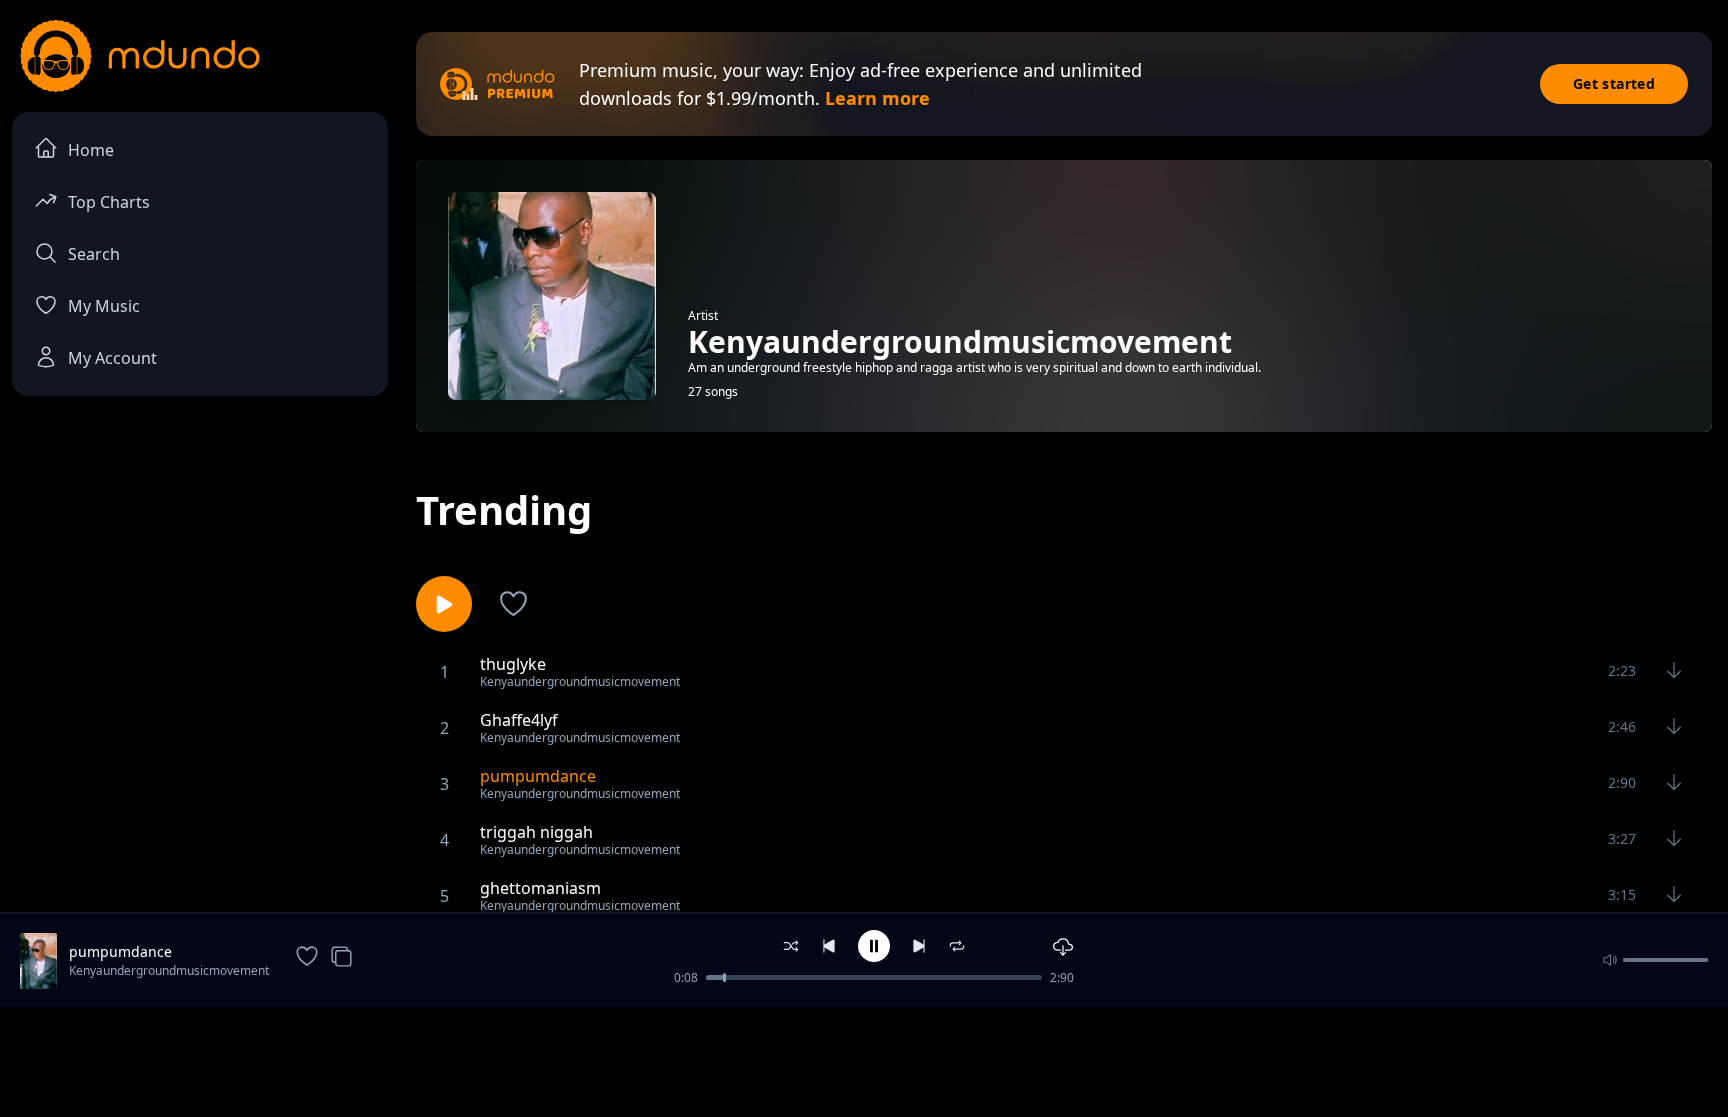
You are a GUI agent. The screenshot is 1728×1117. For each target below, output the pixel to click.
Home (91, 150)
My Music (104, 306)
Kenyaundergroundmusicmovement (169, 970)
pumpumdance (120, 951)
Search (94, 254)
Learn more (877, 98)
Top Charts (109, 202)
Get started (1614, 83)
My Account (112, 358)
